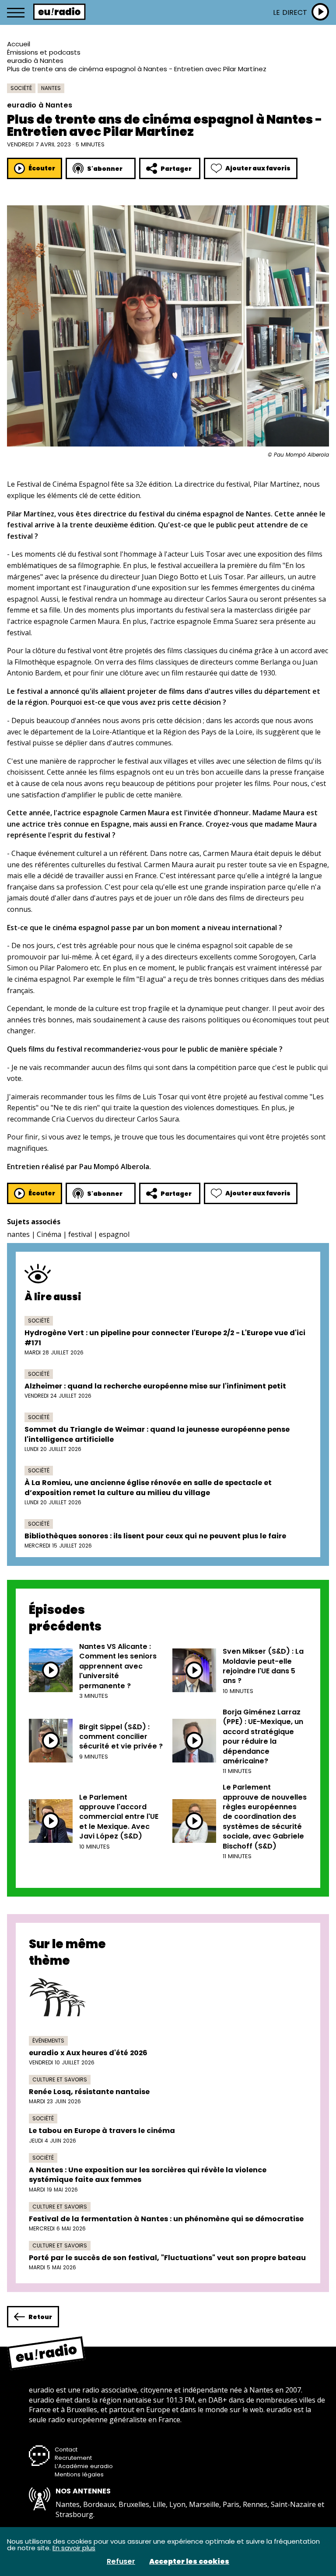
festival (80, 1234)
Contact (66, 2450)
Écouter (42, 168)
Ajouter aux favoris (258, 168)
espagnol (114, 1234)
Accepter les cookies (189, 2562)
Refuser (121, 2562)
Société (21, 88)
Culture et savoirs (60, 2079)
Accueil (19, 44)
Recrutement (73, 2458)
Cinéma (49, 1234)
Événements (48, 2041)
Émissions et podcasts (44, 52)
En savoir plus (74, 2548)
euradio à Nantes (35, 61)
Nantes (51, 88)
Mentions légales (79, 2474)
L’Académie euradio (84, 2466)
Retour (40, 2317)
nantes (18, 1234)
